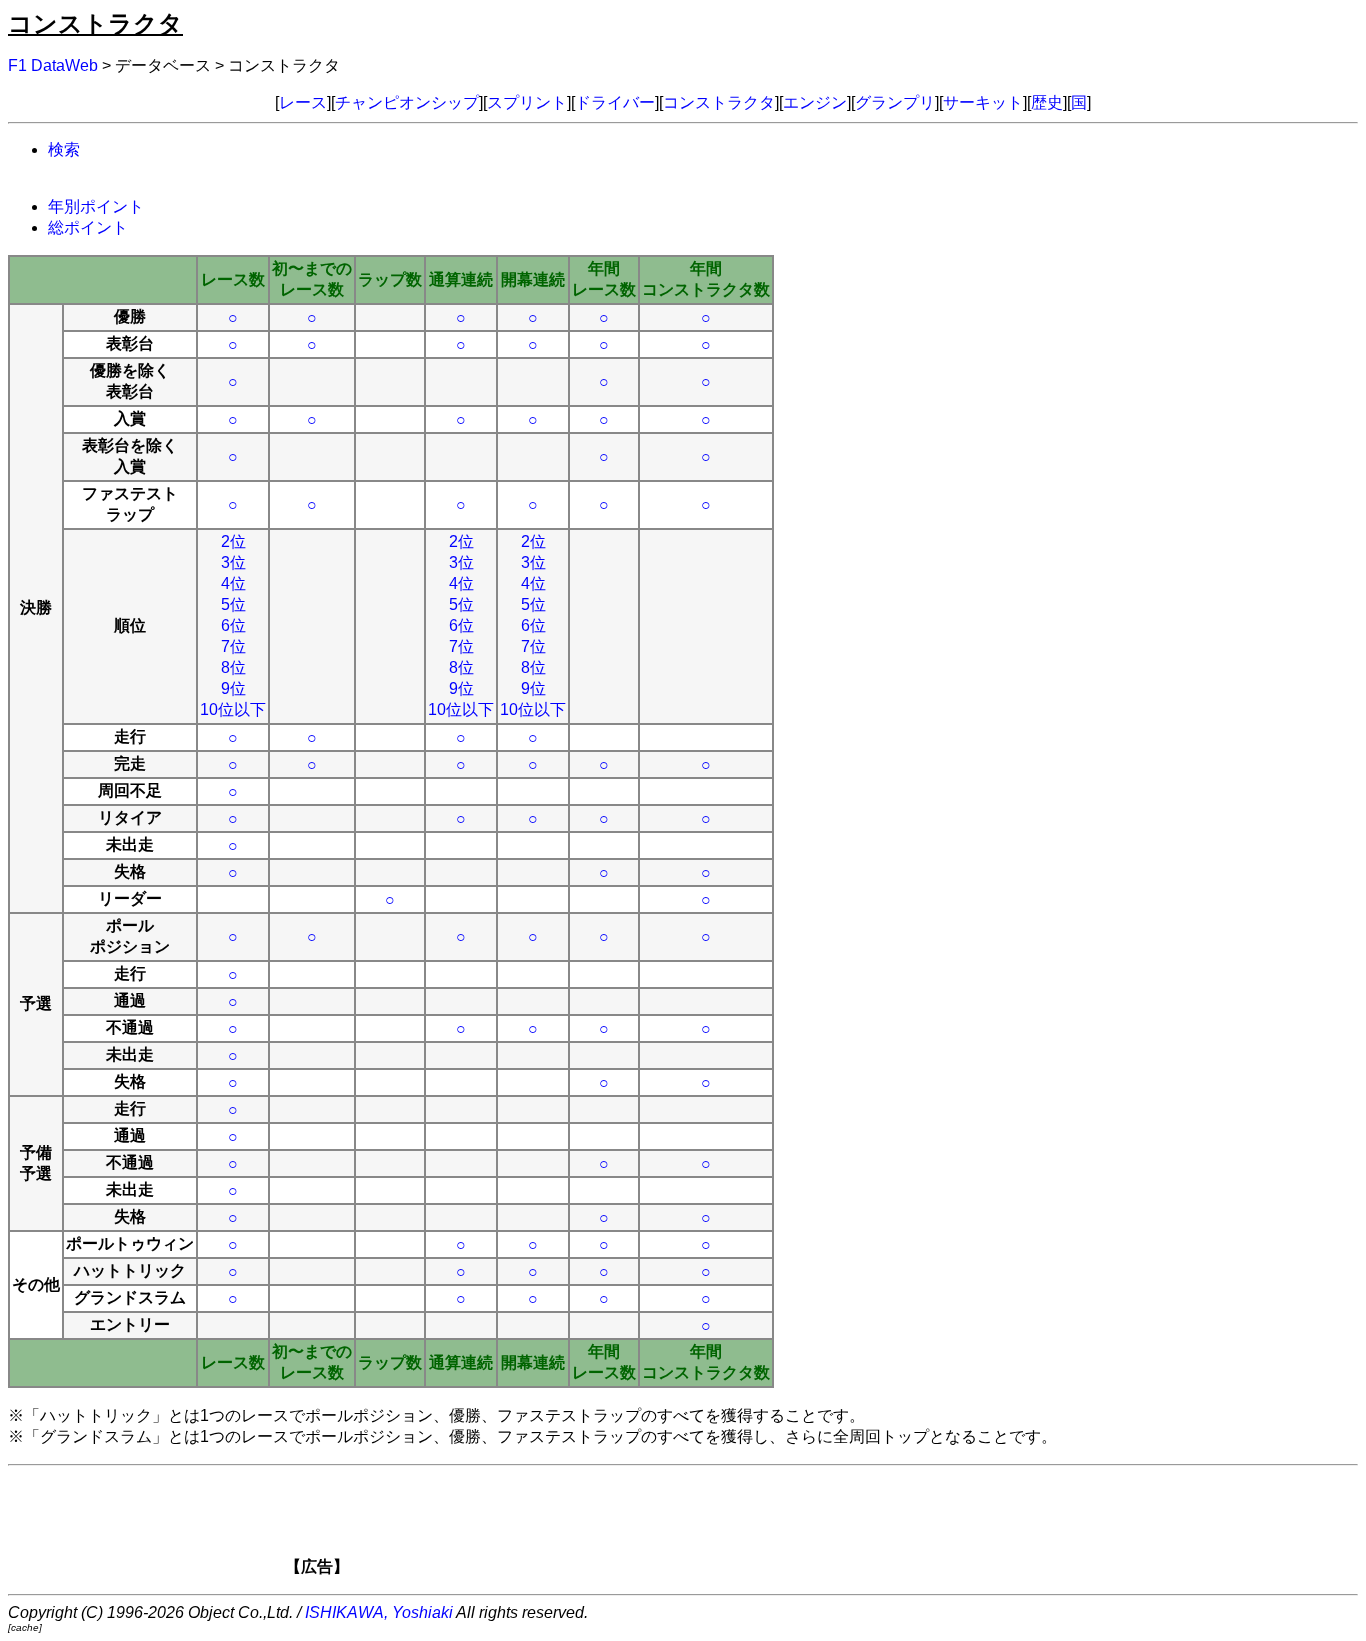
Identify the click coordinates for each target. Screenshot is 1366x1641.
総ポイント (88, 227)
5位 (233, 604)
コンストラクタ (719, 102)
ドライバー (615, 102)
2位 (233, 541)
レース (303, 102)
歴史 (1047, 102)
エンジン (815, 102)
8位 (233, 667)
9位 (233, 688)
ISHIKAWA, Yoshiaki (379, 1612)
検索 (64, 149)
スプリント (527, 102)
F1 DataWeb (53, 65)
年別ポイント (96, 206)
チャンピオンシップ (407, 102)
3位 (233, 562)
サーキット (983, 102)
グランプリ (895, 102)
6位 (233, 625)
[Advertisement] (717, 1527)
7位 (233, 646)
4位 (233, 583)
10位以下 (233, 709)
